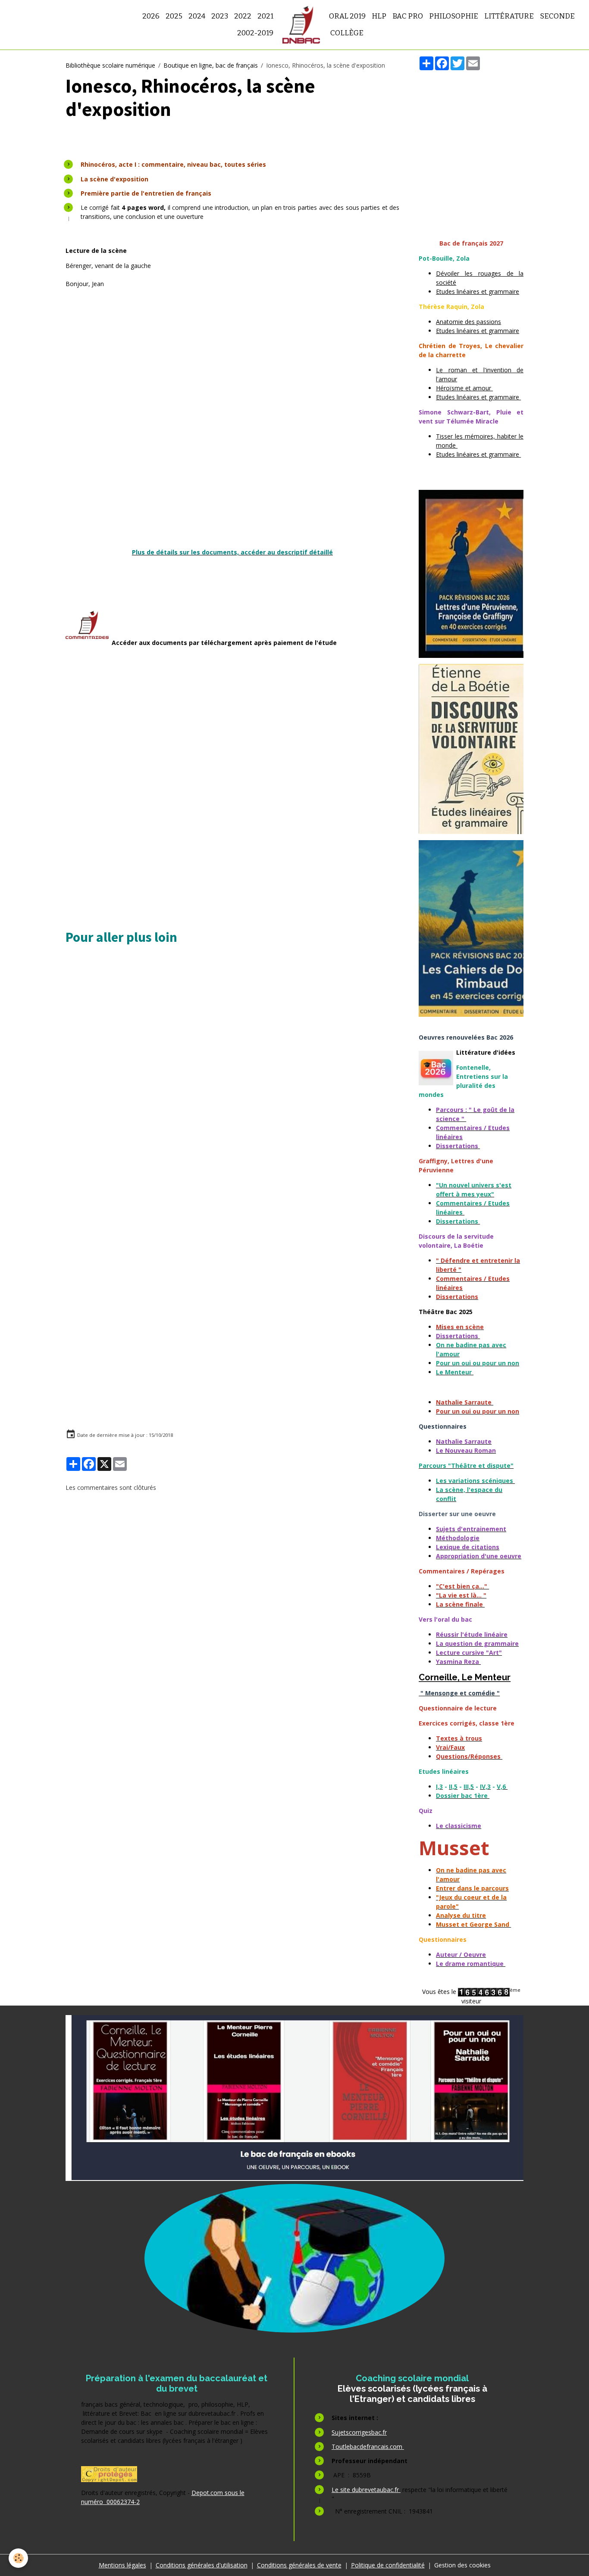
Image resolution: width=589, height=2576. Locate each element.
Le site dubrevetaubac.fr (366, 2490)
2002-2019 (255, 33)
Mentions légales (122, 2565)
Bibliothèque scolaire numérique (110, 65)
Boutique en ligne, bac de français (211, 65)
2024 (197, 16)
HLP (379, 16)
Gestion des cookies (462, 2565)
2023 (220, 16)
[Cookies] (18, 2558)
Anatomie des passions (468, 322)
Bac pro (408, 16)
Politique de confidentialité (388, 2565)
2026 (151, 16)
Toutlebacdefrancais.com (368, 2447)
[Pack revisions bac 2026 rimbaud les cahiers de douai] (471, 928)
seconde (557, 16)
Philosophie (454, 16)
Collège (346, 33)
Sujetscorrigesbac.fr (359, 2432)
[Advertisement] (233, 367)
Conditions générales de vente (299, 2565)
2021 (265, 16)
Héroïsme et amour (464, 388)
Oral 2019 (347, 16)
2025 (174, 16)
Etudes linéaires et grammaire (478, 291)
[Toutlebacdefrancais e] (295, 2098)
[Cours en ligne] (295, 2258)
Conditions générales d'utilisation (202, 2565)
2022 (243, 16)
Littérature (509, 16)
